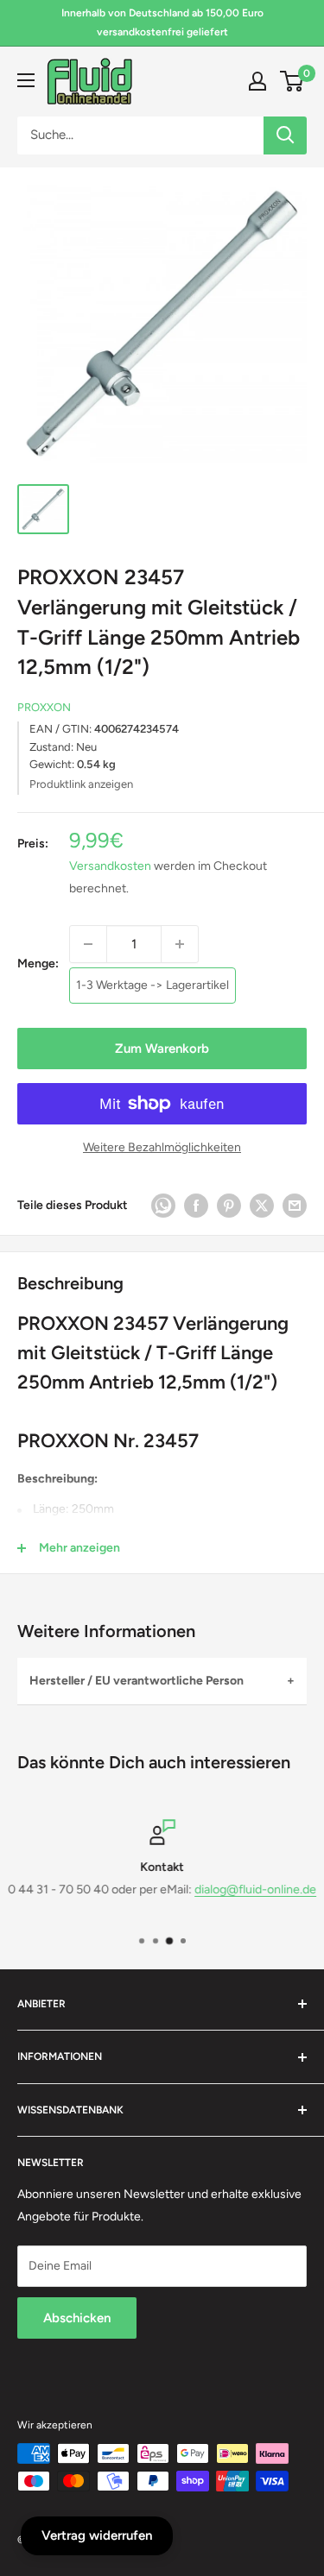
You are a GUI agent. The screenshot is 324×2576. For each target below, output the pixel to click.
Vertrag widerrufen (97, 2535)
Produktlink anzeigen (81, 784)
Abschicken (77, 2318)
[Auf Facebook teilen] (196, 1206)
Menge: (38, 964)
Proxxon (44, 707)
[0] (292, 81)
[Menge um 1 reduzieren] (88, 944)
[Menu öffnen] (26, 80)
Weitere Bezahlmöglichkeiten (162, 1147)
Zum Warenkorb (162, 1049)
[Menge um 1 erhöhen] (180, 944)
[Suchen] (285, 135)
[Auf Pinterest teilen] (229, 1206)
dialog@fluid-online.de (255, 1890)
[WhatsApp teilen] (163, 1206)
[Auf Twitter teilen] (262, 1206)
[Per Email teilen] (295, 1206)
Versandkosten (110, 866)
